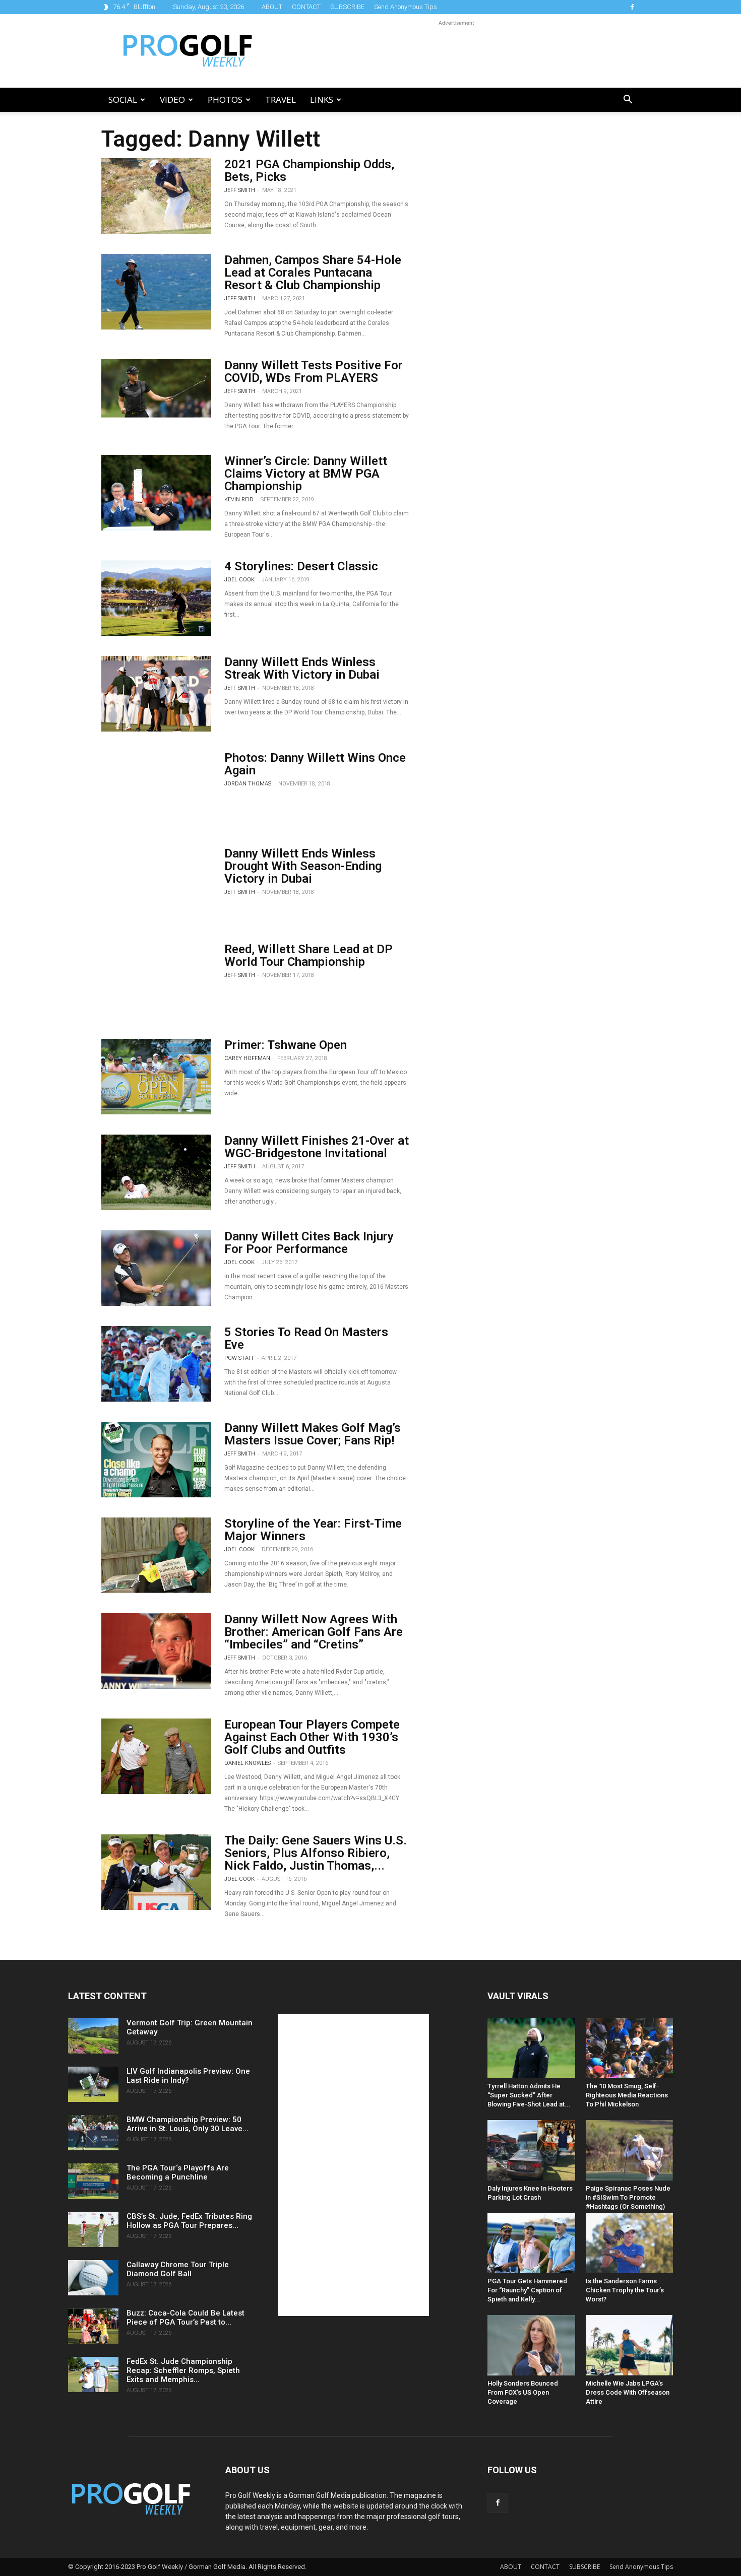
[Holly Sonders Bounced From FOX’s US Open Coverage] (531, 2345)
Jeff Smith (240, 190)
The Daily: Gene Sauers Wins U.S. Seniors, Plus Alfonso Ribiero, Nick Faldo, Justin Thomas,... (316, 1853)
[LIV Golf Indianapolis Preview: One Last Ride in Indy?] (93, 2084)
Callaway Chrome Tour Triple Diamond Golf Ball (178, 2269)
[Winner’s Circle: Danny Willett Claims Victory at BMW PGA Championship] (156, 493)
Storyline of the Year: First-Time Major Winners (313, 1530)
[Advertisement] (456, 51)
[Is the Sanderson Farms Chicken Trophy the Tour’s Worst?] (630, 2243)
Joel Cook (239, 580)
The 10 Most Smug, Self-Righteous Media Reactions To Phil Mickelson (627, 2095)
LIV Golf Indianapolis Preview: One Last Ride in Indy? (188, 2076)
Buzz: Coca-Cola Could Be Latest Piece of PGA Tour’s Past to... (186, 2318)
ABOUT (272, 7)
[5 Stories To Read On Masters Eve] (156, 1364)
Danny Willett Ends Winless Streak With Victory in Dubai (302, 668)
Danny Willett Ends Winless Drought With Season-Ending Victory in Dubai (303, 866)
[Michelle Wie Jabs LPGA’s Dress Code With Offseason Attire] (630, 2345)
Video (172, 100)
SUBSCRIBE (347, 7)
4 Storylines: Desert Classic (301, 566)
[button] (628, 101)
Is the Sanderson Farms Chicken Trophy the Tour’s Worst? (625, 2290)
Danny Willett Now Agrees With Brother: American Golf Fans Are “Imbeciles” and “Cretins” (314, 1632)
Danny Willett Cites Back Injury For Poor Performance (309, 1243)
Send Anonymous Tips (406, 7)
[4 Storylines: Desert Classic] (156, 598)
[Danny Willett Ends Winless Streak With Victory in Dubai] (156, 694)
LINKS (322, 100)
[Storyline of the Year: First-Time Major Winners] (156, 1555)
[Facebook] (632, 7)
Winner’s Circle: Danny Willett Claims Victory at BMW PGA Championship (306, 474)
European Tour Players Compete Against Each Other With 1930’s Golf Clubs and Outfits (312, 1737)
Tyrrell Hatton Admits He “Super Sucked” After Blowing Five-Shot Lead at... (529, 2095)
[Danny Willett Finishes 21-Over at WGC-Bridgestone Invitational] (156, 1172)
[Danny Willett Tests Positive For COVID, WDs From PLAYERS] (156, 388)
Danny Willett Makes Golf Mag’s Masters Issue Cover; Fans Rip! (313, 1434)
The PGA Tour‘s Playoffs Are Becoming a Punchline (178, 2172)
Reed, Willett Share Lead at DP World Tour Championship (308, 955)
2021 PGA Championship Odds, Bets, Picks (309, 171)
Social (123, 100)
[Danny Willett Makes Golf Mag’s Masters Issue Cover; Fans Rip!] (156, 1460)
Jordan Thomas (248, 784)
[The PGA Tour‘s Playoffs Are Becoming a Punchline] (93, 2181)
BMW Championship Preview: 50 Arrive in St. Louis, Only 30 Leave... (188, 2124)
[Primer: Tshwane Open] (156, 1077)
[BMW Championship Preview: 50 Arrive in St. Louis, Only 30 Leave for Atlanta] (93, 2133)
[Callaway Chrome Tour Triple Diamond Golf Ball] (93, 2278)
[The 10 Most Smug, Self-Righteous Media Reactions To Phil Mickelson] (630, 2048)
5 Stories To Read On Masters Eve (306, 1338)
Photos (225, 100)
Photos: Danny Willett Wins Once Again (315, 764)
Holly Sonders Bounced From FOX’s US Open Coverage (523, 2392)
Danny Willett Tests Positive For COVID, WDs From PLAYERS (314, 372)
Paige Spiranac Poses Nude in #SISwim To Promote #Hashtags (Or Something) (628, 2197)
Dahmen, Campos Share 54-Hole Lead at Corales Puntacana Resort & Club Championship (313, 273)
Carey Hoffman (247, 1058)
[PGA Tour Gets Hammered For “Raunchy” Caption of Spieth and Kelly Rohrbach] (531, 2243)
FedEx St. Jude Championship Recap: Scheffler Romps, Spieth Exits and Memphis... (183, 2370)
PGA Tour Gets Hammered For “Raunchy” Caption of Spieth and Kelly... (527, 2290)
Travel (281, 100)
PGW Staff (239, 1358)
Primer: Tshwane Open (286, 1045)
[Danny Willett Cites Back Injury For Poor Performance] (156, 1268)
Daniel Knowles (248, 1763)
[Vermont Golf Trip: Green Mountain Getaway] (93, 2036)
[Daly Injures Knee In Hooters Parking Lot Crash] (531, 2150)
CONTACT (306, 7)
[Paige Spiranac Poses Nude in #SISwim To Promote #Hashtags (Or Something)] (630, 2150)
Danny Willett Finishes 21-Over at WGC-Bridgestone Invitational (317, 1147)
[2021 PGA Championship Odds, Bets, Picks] (156, 196)
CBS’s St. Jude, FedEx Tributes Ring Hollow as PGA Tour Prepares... (189, 2221)
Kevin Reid (239, 500)
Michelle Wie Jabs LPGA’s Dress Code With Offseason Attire (628, 2392)
